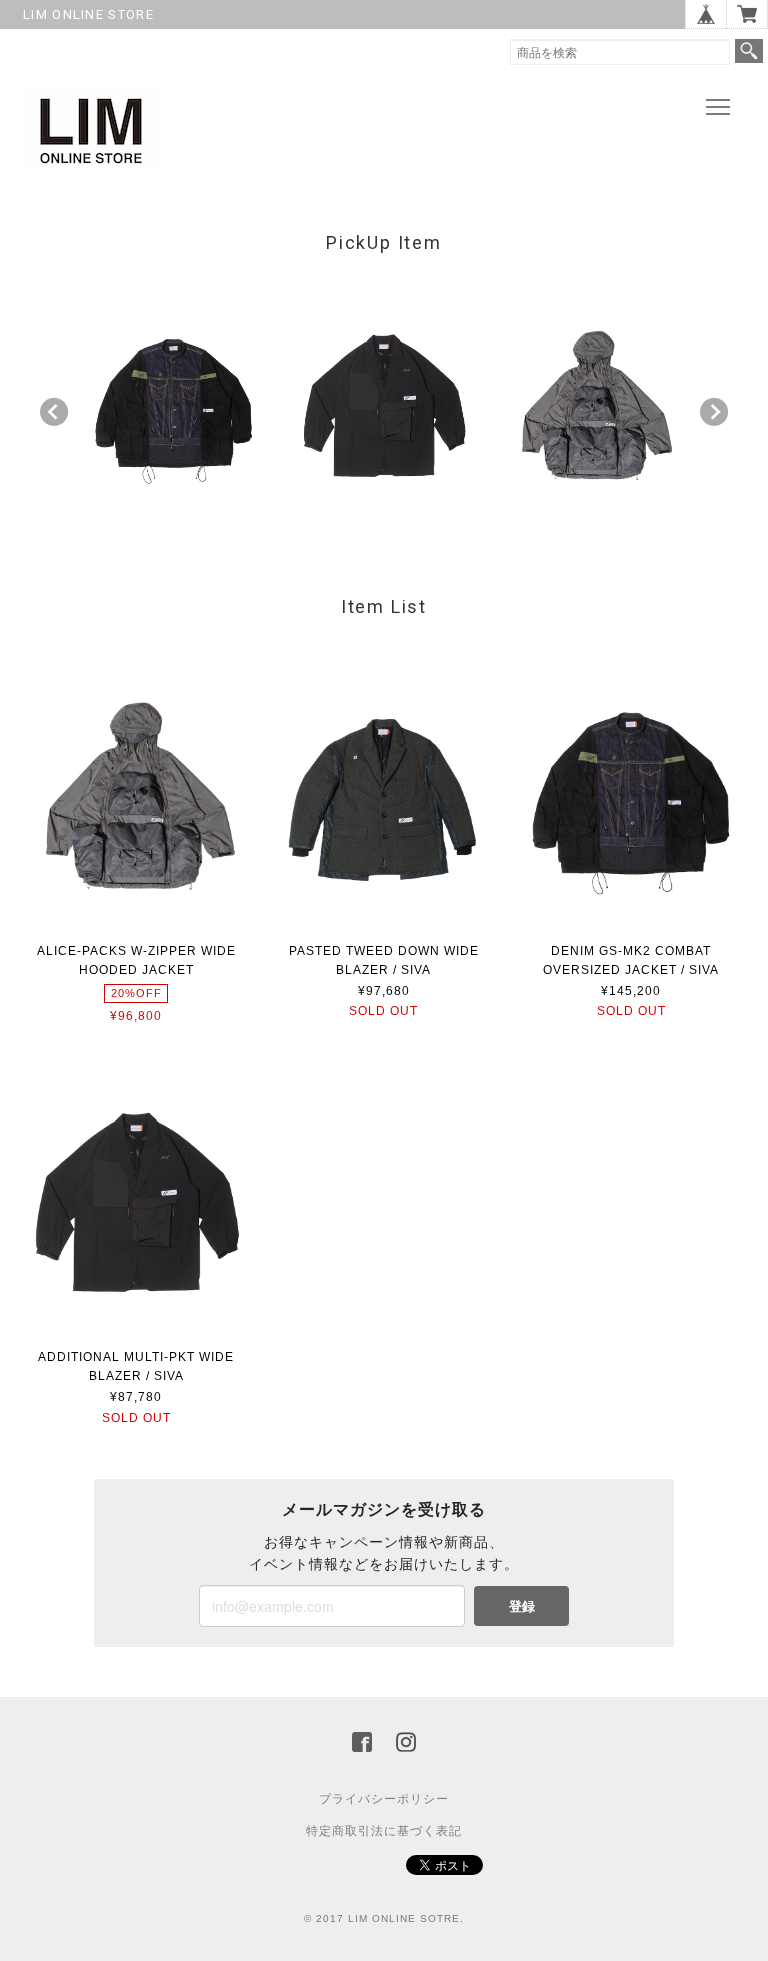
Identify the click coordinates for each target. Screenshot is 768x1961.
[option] (174, 407)
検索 (749, 51)
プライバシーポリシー (384, 1799)
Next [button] (714, 412)
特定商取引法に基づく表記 (384, 1831)
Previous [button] (54, 412)
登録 (522, 1605)
